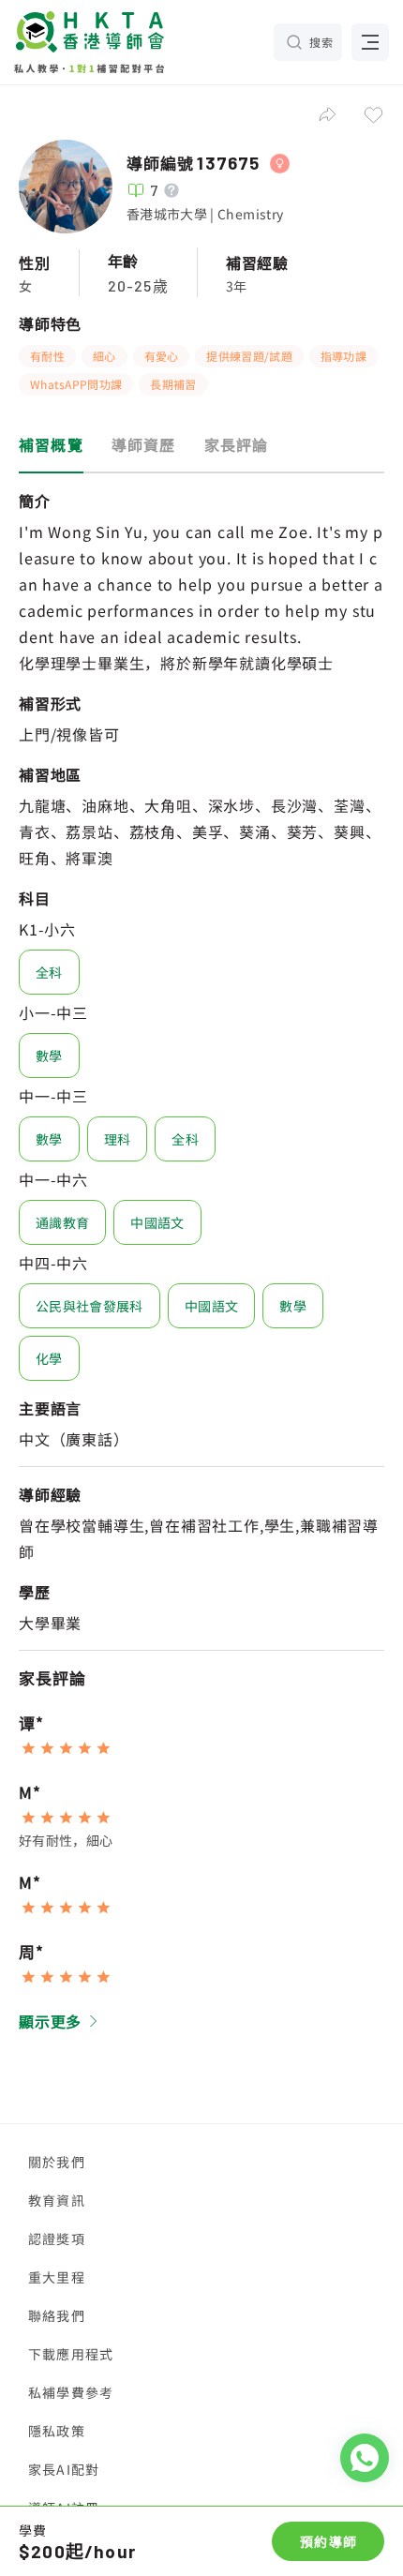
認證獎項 (57, 2239)
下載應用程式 (71, 2354)
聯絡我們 (57, 2315)
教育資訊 (57, 2200)
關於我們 (57, 2162)
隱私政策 (57, 2431)
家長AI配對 (64, 2469)
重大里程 (57, 2277)
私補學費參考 (71, 2392)
